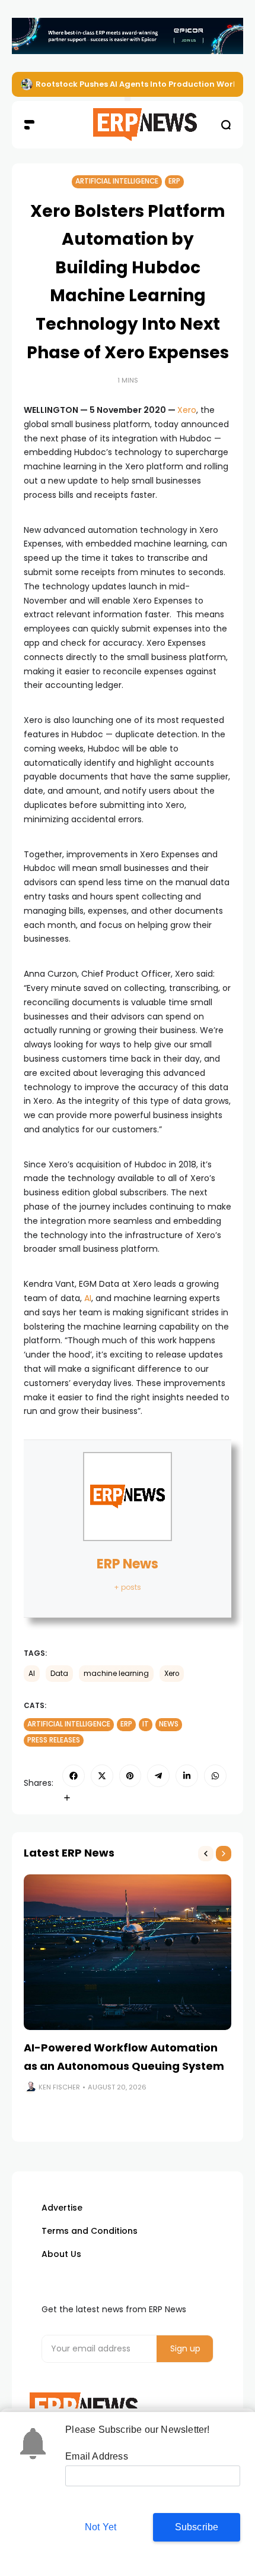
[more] (67, 1798)
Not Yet (101, 2527)
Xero (187, 410)
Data (59, 1674)
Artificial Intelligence (117, 181)
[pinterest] (130, 1776)
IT (146, 1724)
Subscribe (197, 2527)
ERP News (128, 1564)
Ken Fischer (59, 2087)
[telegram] (158, 1776)
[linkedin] (187, 1776)
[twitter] (102, 1776)
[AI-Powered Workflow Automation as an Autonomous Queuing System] (128, 1952)
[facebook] (74, 1776)
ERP (174, 181)
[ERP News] (128, 125)
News (169, 1724)
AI (88, 1298)
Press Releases (54, 1740)
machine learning (116, 1674)
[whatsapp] (215, 1776)
